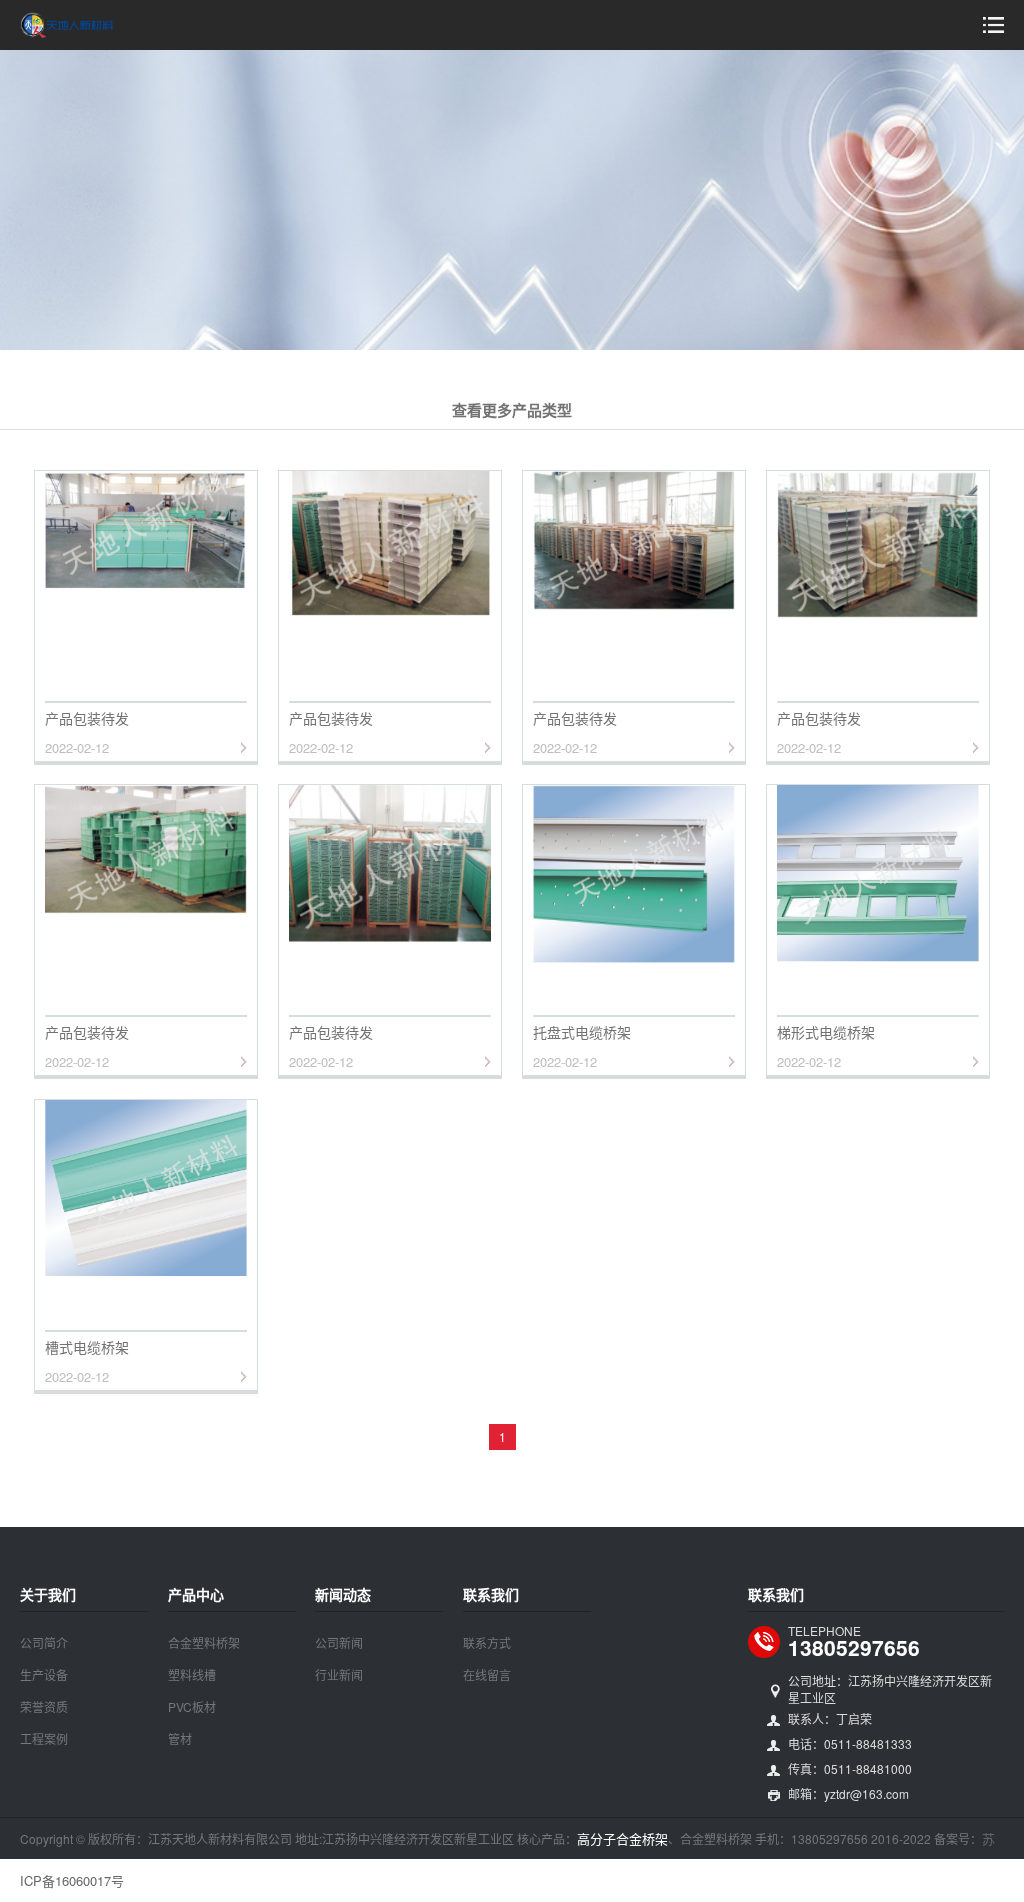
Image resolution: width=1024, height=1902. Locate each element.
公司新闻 (339, 1642)
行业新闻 (339, 1674)
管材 (180, 1738)
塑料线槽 (192, 1674)
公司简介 (44, 1642)
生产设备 (44, 1674)
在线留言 (487, 1674)
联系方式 (487, 1642)
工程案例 (44, 1738)
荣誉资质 (44, 1706)
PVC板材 (192, 1706)
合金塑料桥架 (204, 1642)
